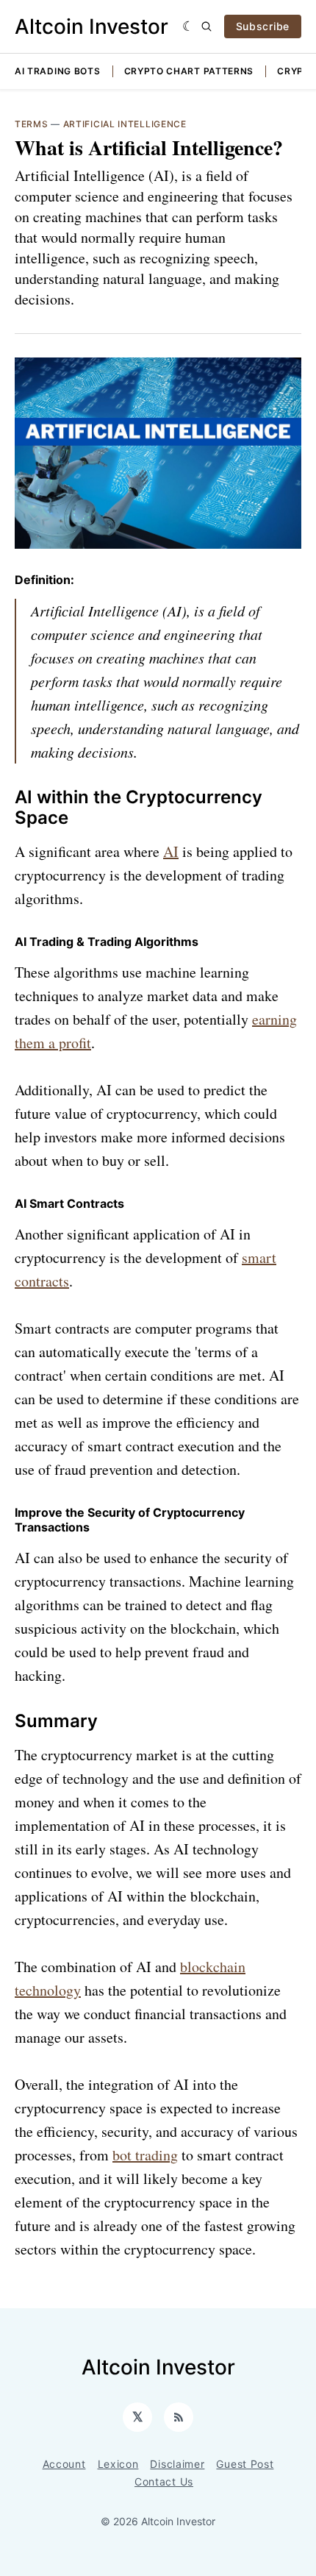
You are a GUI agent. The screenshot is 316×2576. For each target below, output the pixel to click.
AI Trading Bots (58, 71)
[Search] (207, 26)
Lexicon (118, 2464)
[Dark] (188, 26)
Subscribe (263, 26)
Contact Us (164, 2481)
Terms (32, 124)
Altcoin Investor (91, 26)
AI (171, 851)
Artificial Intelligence (125, 124)
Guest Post (245, 2464)
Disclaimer (177, 2464)
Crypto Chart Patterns (189, 71)
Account (64, 2464)
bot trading (145, 2155)
